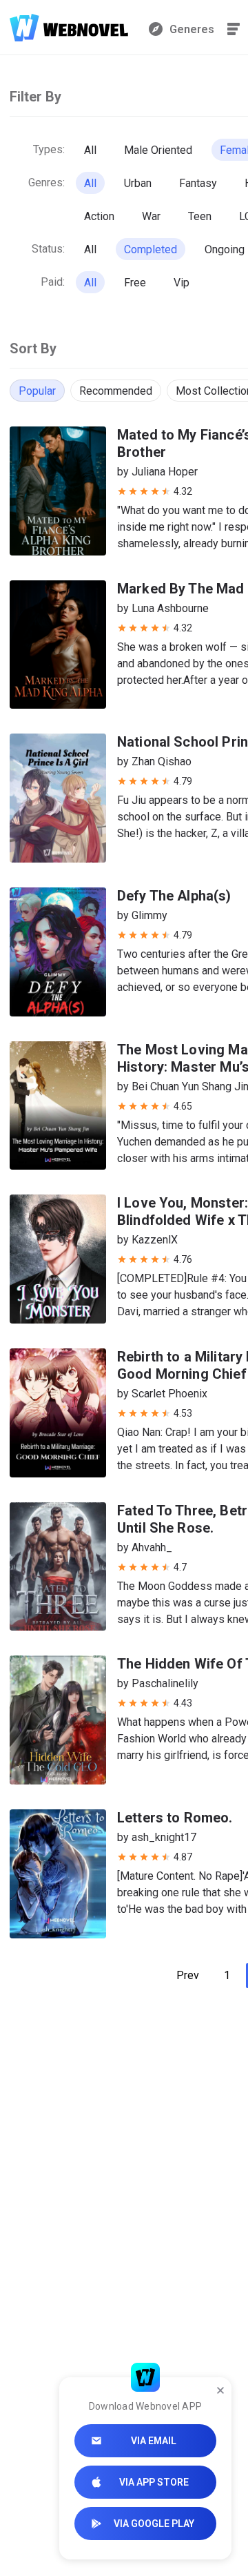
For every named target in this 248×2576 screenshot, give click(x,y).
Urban (138, 183)
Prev (188, 1975)
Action (99, 216)
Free (135, 283)
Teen (200, 216)
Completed (151, 249)
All (90, 150)
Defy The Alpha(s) (174, 896)
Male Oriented (158, 150)
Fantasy (198, 183)
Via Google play (154, 2524)
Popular (37, 391)
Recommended (116, 391)
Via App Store (154, 2482)
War (151, 216)
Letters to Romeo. (175, 1818)
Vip (182, 283)
